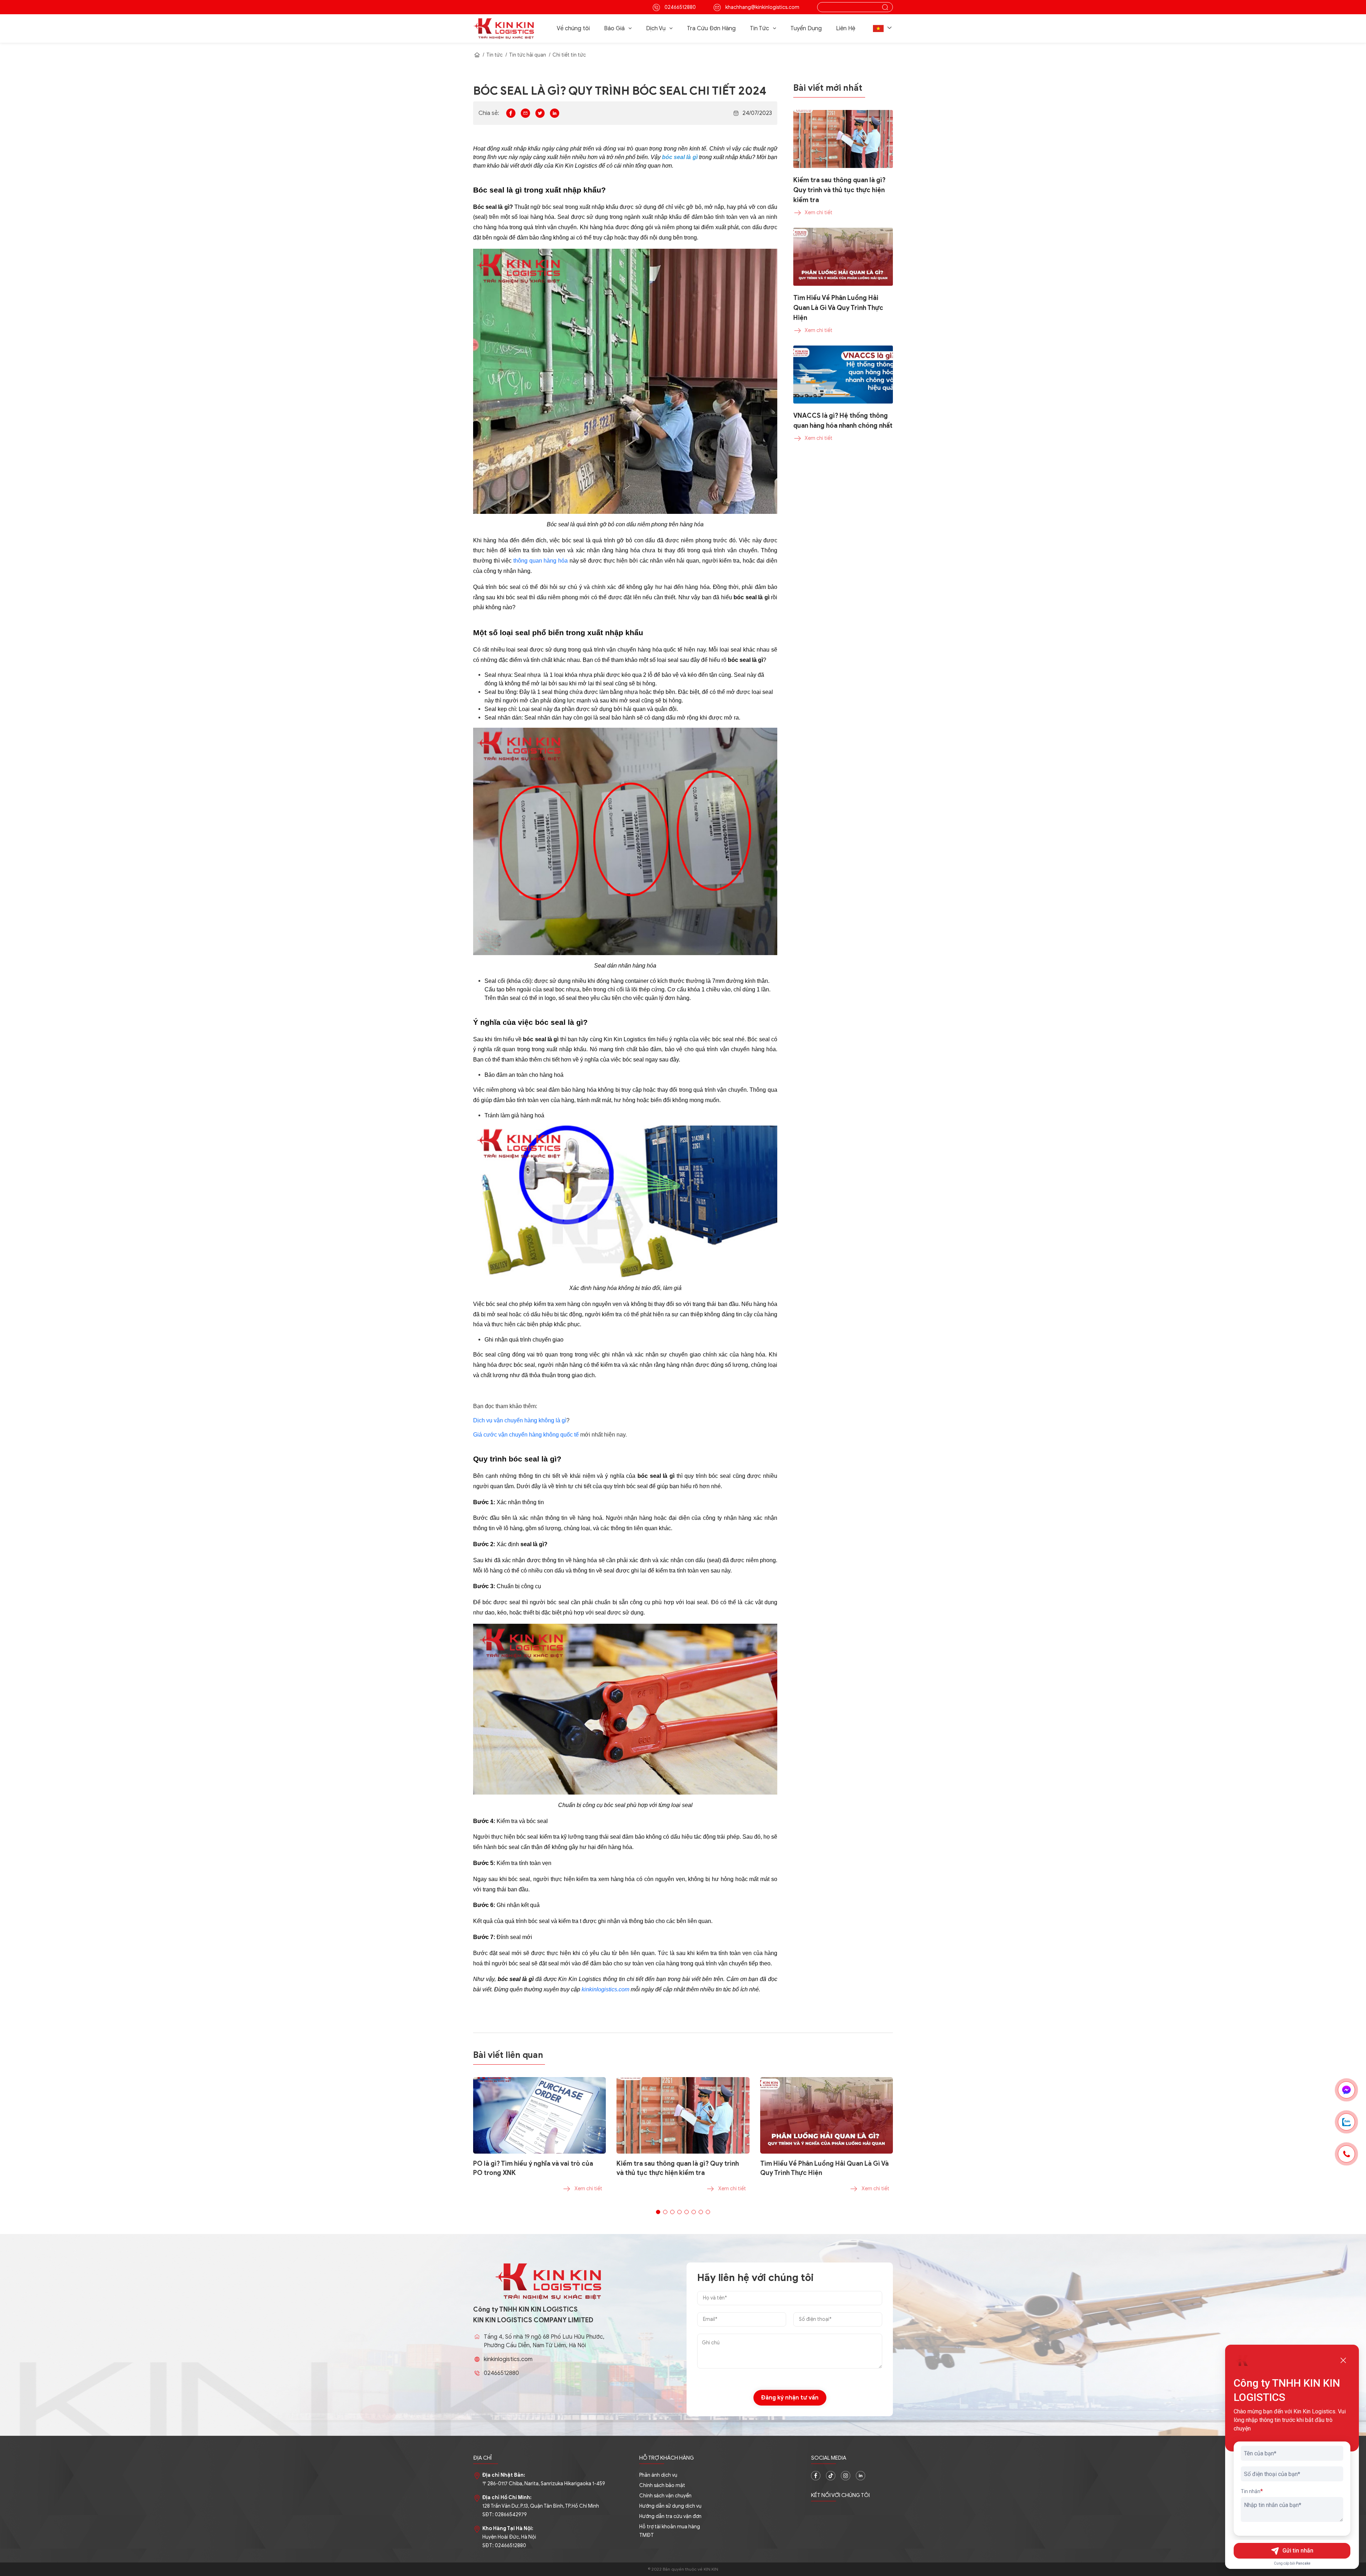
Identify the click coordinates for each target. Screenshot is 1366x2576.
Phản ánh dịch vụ (658, 2475)
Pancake (1303, 2563)
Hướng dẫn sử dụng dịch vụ (670, 2506)
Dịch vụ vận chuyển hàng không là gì (520, 1420)
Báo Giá (614, 28)
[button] (883, 28)
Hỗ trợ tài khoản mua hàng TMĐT (670, 2531)
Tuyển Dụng (806, 28)
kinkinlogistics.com (605, 1989)
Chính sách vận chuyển (665, 2496)
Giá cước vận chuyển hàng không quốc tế (526, 1435)
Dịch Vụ (656, 28)
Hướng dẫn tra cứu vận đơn (670, 2516)
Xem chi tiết (588, 2189)
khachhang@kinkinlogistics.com (762, 7)
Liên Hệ (846, 28)
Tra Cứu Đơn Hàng (711, 28)
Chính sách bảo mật (662, 2485)
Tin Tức (759, 28)
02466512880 (680, 7)
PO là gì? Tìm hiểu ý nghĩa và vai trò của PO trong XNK (533, 2168)
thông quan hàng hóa (541, 561)
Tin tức (494, 55)
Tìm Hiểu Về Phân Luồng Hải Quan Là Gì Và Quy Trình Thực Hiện (824, 2168)
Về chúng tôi (573, 28)
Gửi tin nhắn (1298, 2551)
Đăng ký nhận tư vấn (790, 2398)
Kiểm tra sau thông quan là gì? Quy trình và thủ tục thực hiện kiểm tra (678, 2168)
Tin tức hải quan (528, 55)
